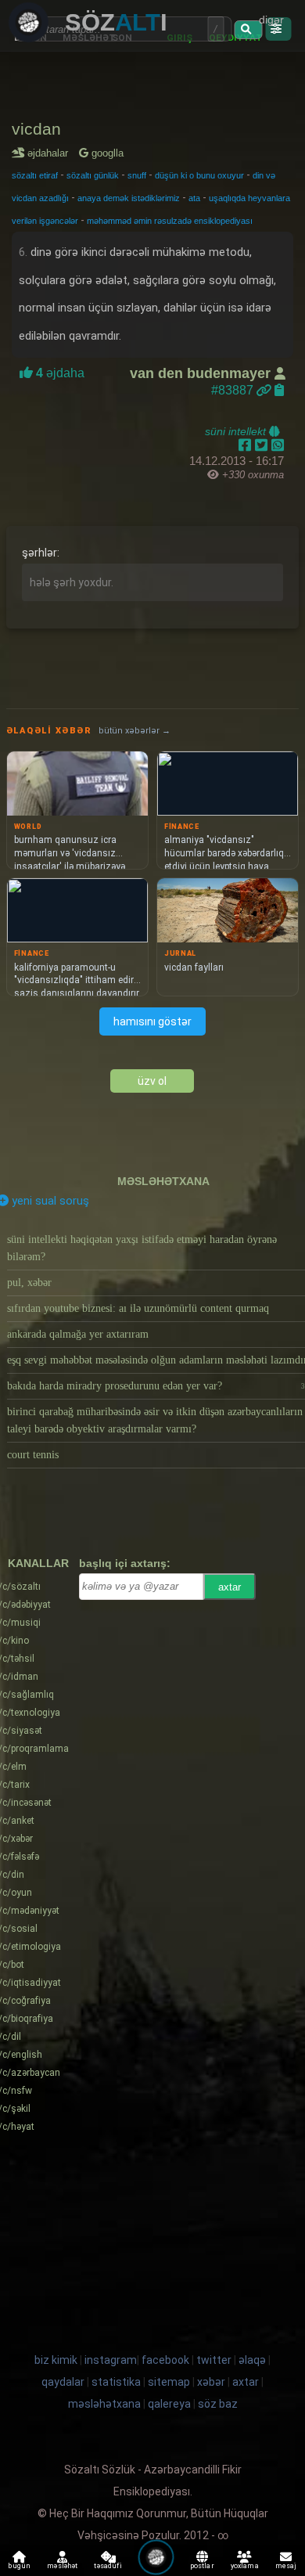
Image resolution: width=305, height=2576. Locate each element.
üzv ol (152, 1081)
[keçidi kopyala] (279, 390)
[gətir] (248, 30)
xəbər (211, 2382)
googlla (106, 153)
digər (271, 20)
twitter (214, 2360)
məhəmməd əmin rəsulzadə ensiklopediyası (170, 221)
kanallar (38, 1563)
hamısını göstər (152, 1021)
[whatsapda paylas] (278, 445)
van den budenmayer (202, 373)
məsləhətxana (163, 1181)
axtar (230, 1587)
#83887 (234, 390)
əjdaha (59, 373)
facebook (165, 2360)
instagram (111, 2360)
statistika (116, 2382)
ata (194, 198)
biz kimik (57, 2360)
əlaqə (252, 2360)
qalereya (169, 2404)
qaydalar (63, 2382)
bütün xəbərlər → (135, 731)
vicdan (36, 129)
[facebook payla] (247, 445)
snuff (137, 175)
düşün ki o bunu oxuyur (199, 175)
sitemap (169, 2382)
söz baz (218, 2404)
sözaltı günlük (93, 175)
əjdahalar (50, 153)
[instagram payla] (263, 445)
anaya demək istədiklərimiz (129, 198)
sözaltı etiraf (35, 175)
